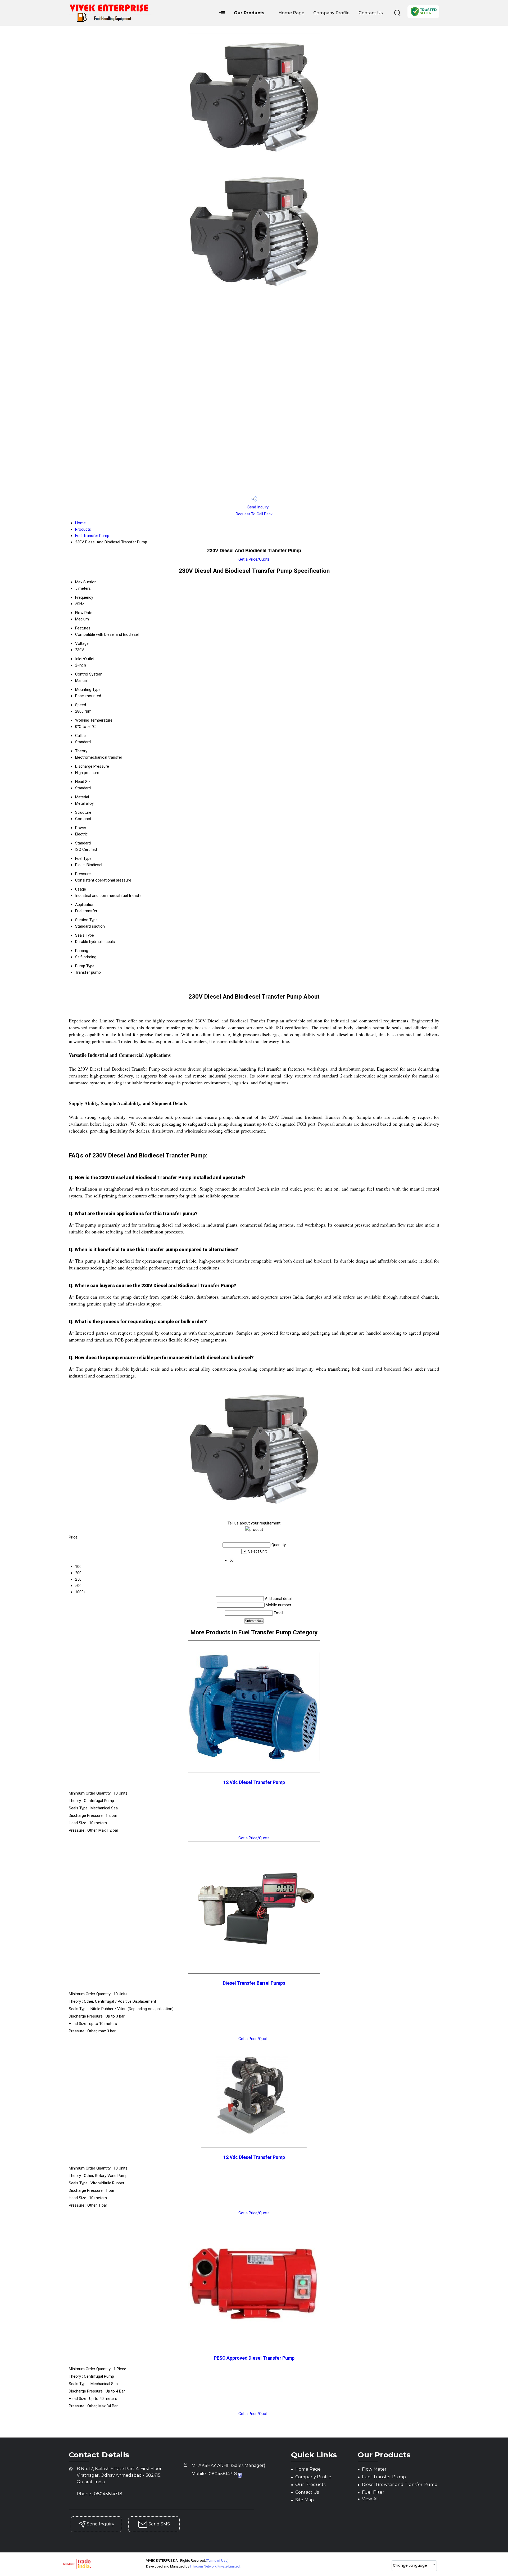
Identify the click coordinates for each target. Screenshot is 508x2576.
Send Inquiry (257, 507)
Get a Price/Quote (254, 559)
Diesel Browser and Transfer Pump (400, 2485)
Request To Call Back (254, 514)
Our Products (249, 13)
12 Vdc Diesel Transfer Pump (254, 1782)
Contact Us (371, 13)
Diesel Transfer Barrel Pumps (254, 1983)
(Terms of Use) (217, 2561)
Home (80, 523)
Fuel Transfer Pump (92, 536)
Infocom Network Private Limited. (215, 2566)
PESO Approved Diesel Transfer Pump (254, 2358)
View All (370, 2499)
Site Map (305, 2500)
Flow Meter (374, 2469)
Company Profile (331, 13)
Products (83, 529)
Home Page (291, 13)
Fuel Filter (373, 2492)
